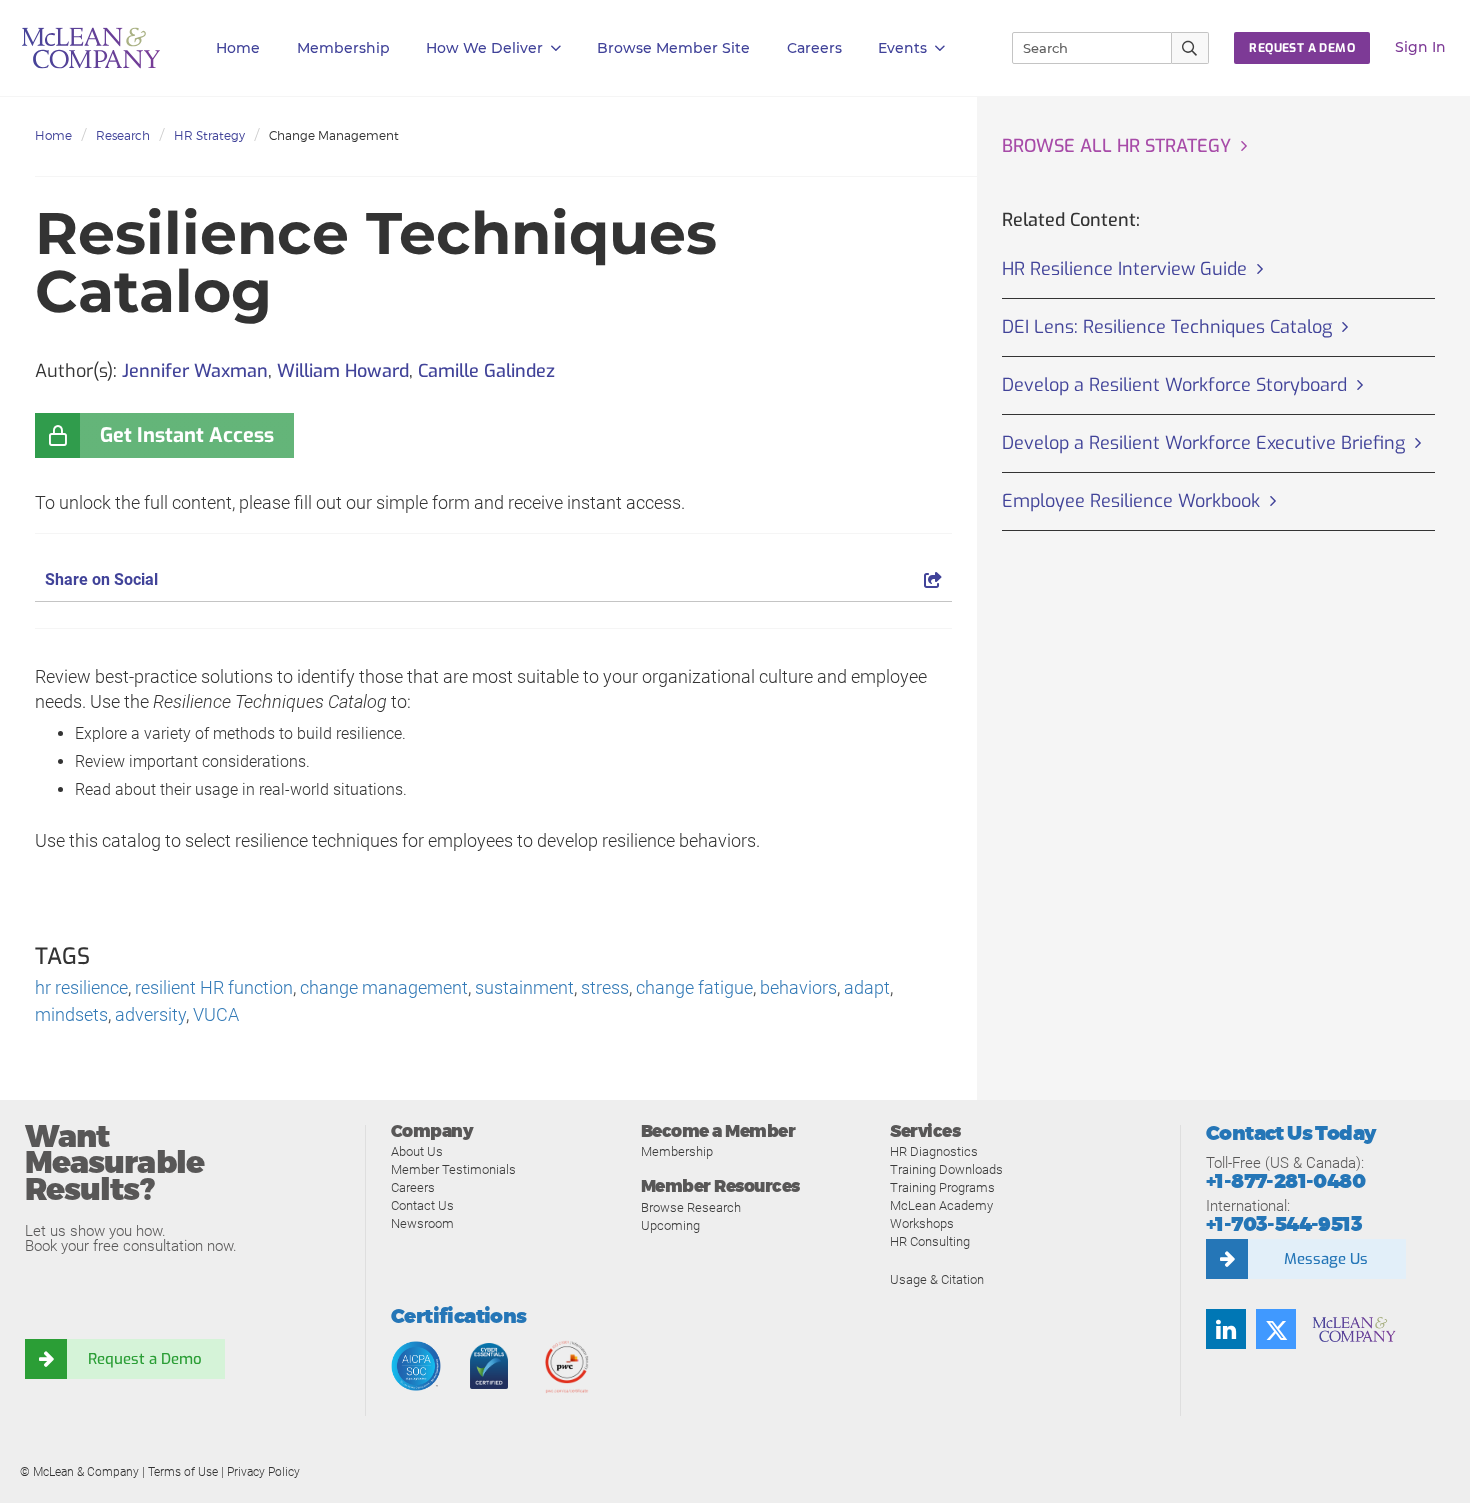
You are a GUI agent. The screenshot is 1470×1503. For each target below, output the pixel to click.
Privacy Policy (263, 1472)
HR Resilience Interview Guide (1124, 269)
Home (238, 48)
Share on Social (101, 579)
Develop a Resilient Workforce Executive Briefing (1203, 443)
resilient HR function (214, 987)
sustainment (524, 987)
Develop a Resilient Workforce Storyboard (1174, 385)
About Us (417, 1151)
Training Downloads (946, 1169)
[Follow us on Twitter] (1276, 1329)
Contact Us (422, 1205)
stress (605, 987)
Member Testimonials (453, 1169)
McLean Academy (941, 1205)
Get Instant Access (187, 435)
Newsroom (422, 1223)
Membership (343, 48)
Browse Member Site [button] (673, 48)
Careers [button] (814, 48)
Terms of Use (183, 1472)
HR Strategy (209, 135)
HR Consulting (930, 1241)
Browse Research (691, 1207)
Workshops (922, 1223)
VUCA (216, 1014)
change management (384, 987)
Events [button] (902, 48)
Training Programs (942, 1187)
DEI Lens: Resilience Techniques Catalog (1167, 327)
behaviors (798, 987)
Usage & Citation (937, 1279)
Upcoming (670, 1225)
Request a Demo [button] (1302, 48)
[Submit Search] (1190, 48)
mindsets (71, 1014)
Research (123, 135)
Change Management (334, 135)
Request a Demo (145, 1359)
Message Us (1326, 1259)
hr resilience (81, 987)
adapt (867, 987)
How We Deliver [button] (484, 48)
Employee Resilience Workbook (1131, 501)
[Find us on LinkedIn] (1226, 1329)
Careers (413, 1187)
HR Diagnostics (934, 1151)
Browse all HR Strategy (1116, 146)
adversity (150, 1014)
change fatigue (694, 987)
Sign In (1420, 47)
